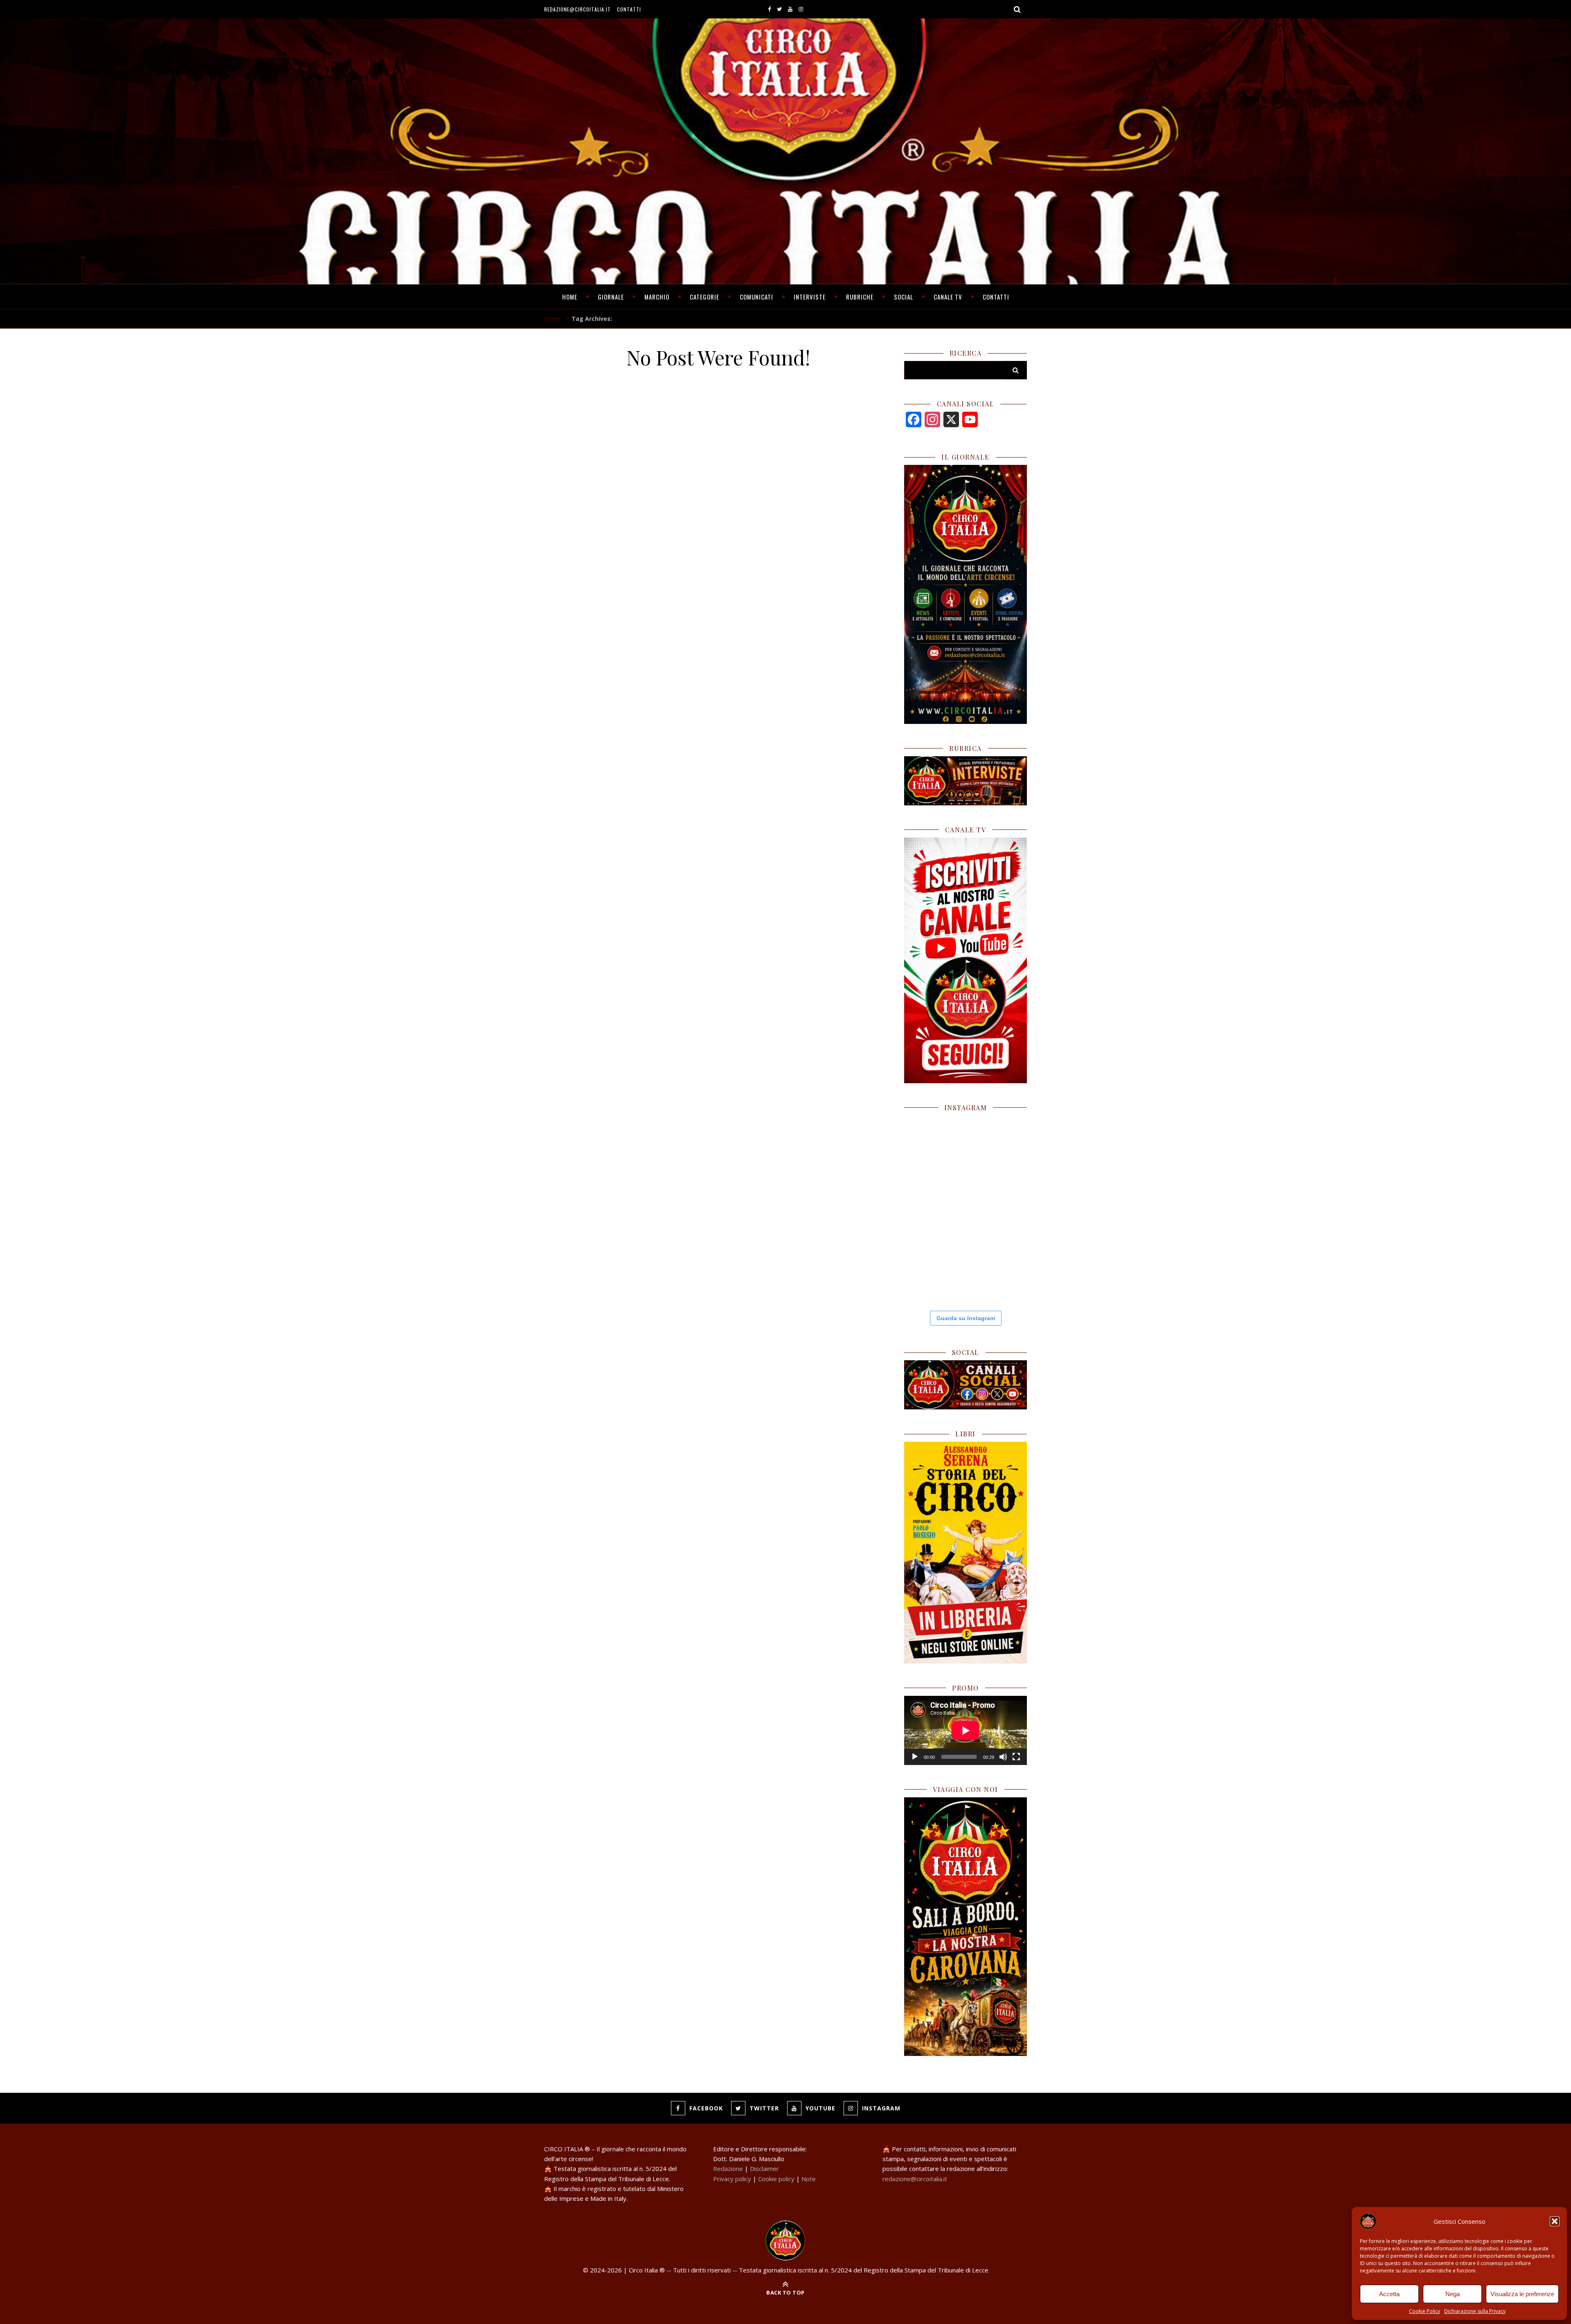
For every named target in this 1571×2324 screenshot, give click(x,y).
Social (904, 297)
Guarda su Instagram (966, 1318)
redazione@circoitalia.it (577, 9)
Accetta (1389, 2294)
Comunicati (756, 297)
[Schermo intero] (1016, 1757)
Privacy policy (732, 2179)
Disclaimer (764, 2168)
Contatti (629, 9)
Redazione (728, 2168)
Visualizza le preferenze (1522, 2294)
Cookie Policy (1425, 2311)
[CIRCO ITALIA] (785, 2241)
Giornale (611, 297)
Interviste (810, 297)
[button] (1555, 2221)
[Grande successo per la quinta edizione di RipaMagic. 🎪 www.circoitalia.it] (997, 1271)
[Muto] (1003, 1757)
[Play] (915, 1757)
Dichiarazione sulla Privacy (1475, 2311)
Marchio (657, 297)
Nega (1453, 2294)
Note (809, 2179)
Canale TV (948, 297)
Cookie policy (776, 2179)
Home (570, 297)
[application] (966, 1730)
